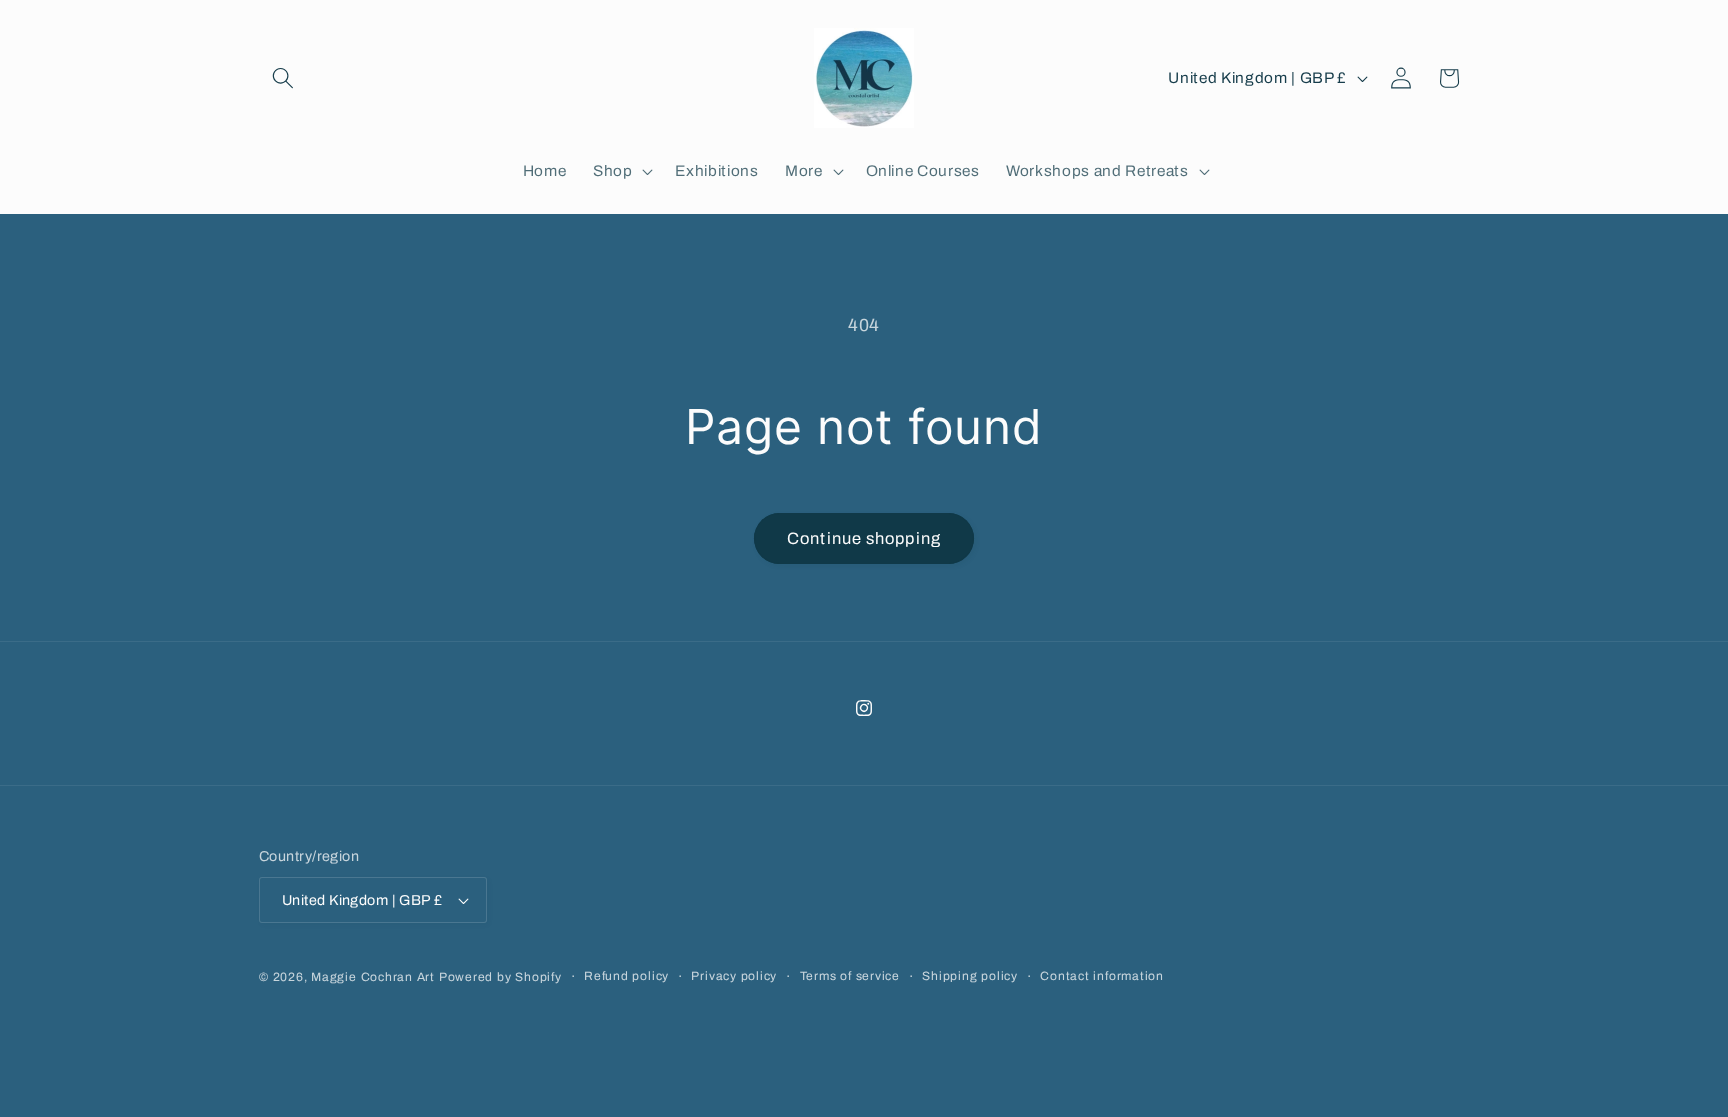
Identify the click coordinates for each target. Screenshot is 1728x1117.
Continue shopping (864, 538)
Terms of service (850, 976)
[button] (283, 78)
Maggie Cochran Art (373, 977)
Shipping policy (970, 976)
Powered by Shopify (500, 977)
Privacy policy (734, 976)
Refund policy (626, 976)
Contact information (1102, 976)
